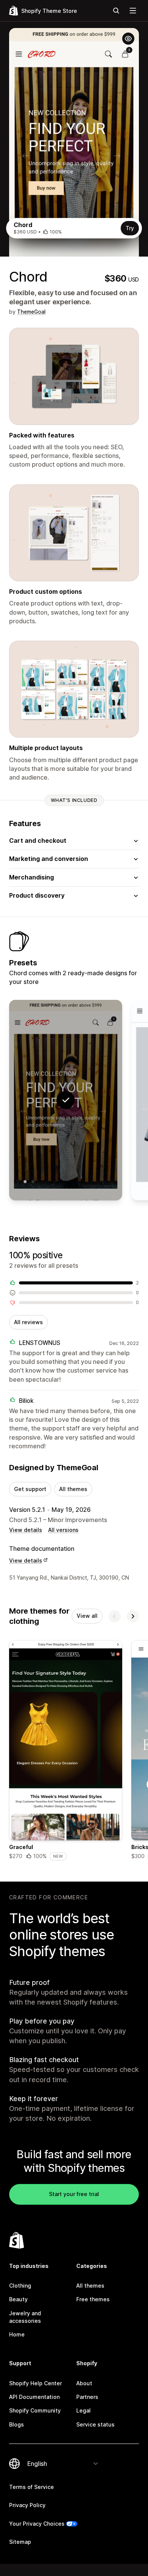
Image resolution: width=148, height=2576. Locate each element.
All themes (73, 1489)
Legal (83, 2410)
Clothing (20, 2286)
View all (87, 1616)
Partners (87, 2397)
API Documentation (34, 2397)
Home (17, 2334)
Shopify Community (35, 2410)
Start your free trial (74, 2194)
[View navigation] (133, 11)
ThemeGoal (31, 312)
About (84, 2383)
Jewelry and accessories (25, 2317)
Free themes (93, 2299)
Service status (95, 2424)
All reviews (28, 1322)
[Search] (116, 11)
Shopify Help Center (35, 2383)
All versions (63, 1530)
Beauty (18, 2299)
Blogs (17, 2424)
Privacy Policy (27, 2505)
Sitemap (20, 2542)
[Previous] (115, 1616)
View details (26, 1530)
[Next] (133, 1616)
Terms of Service (31, 2487)
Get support (30, 1489)
